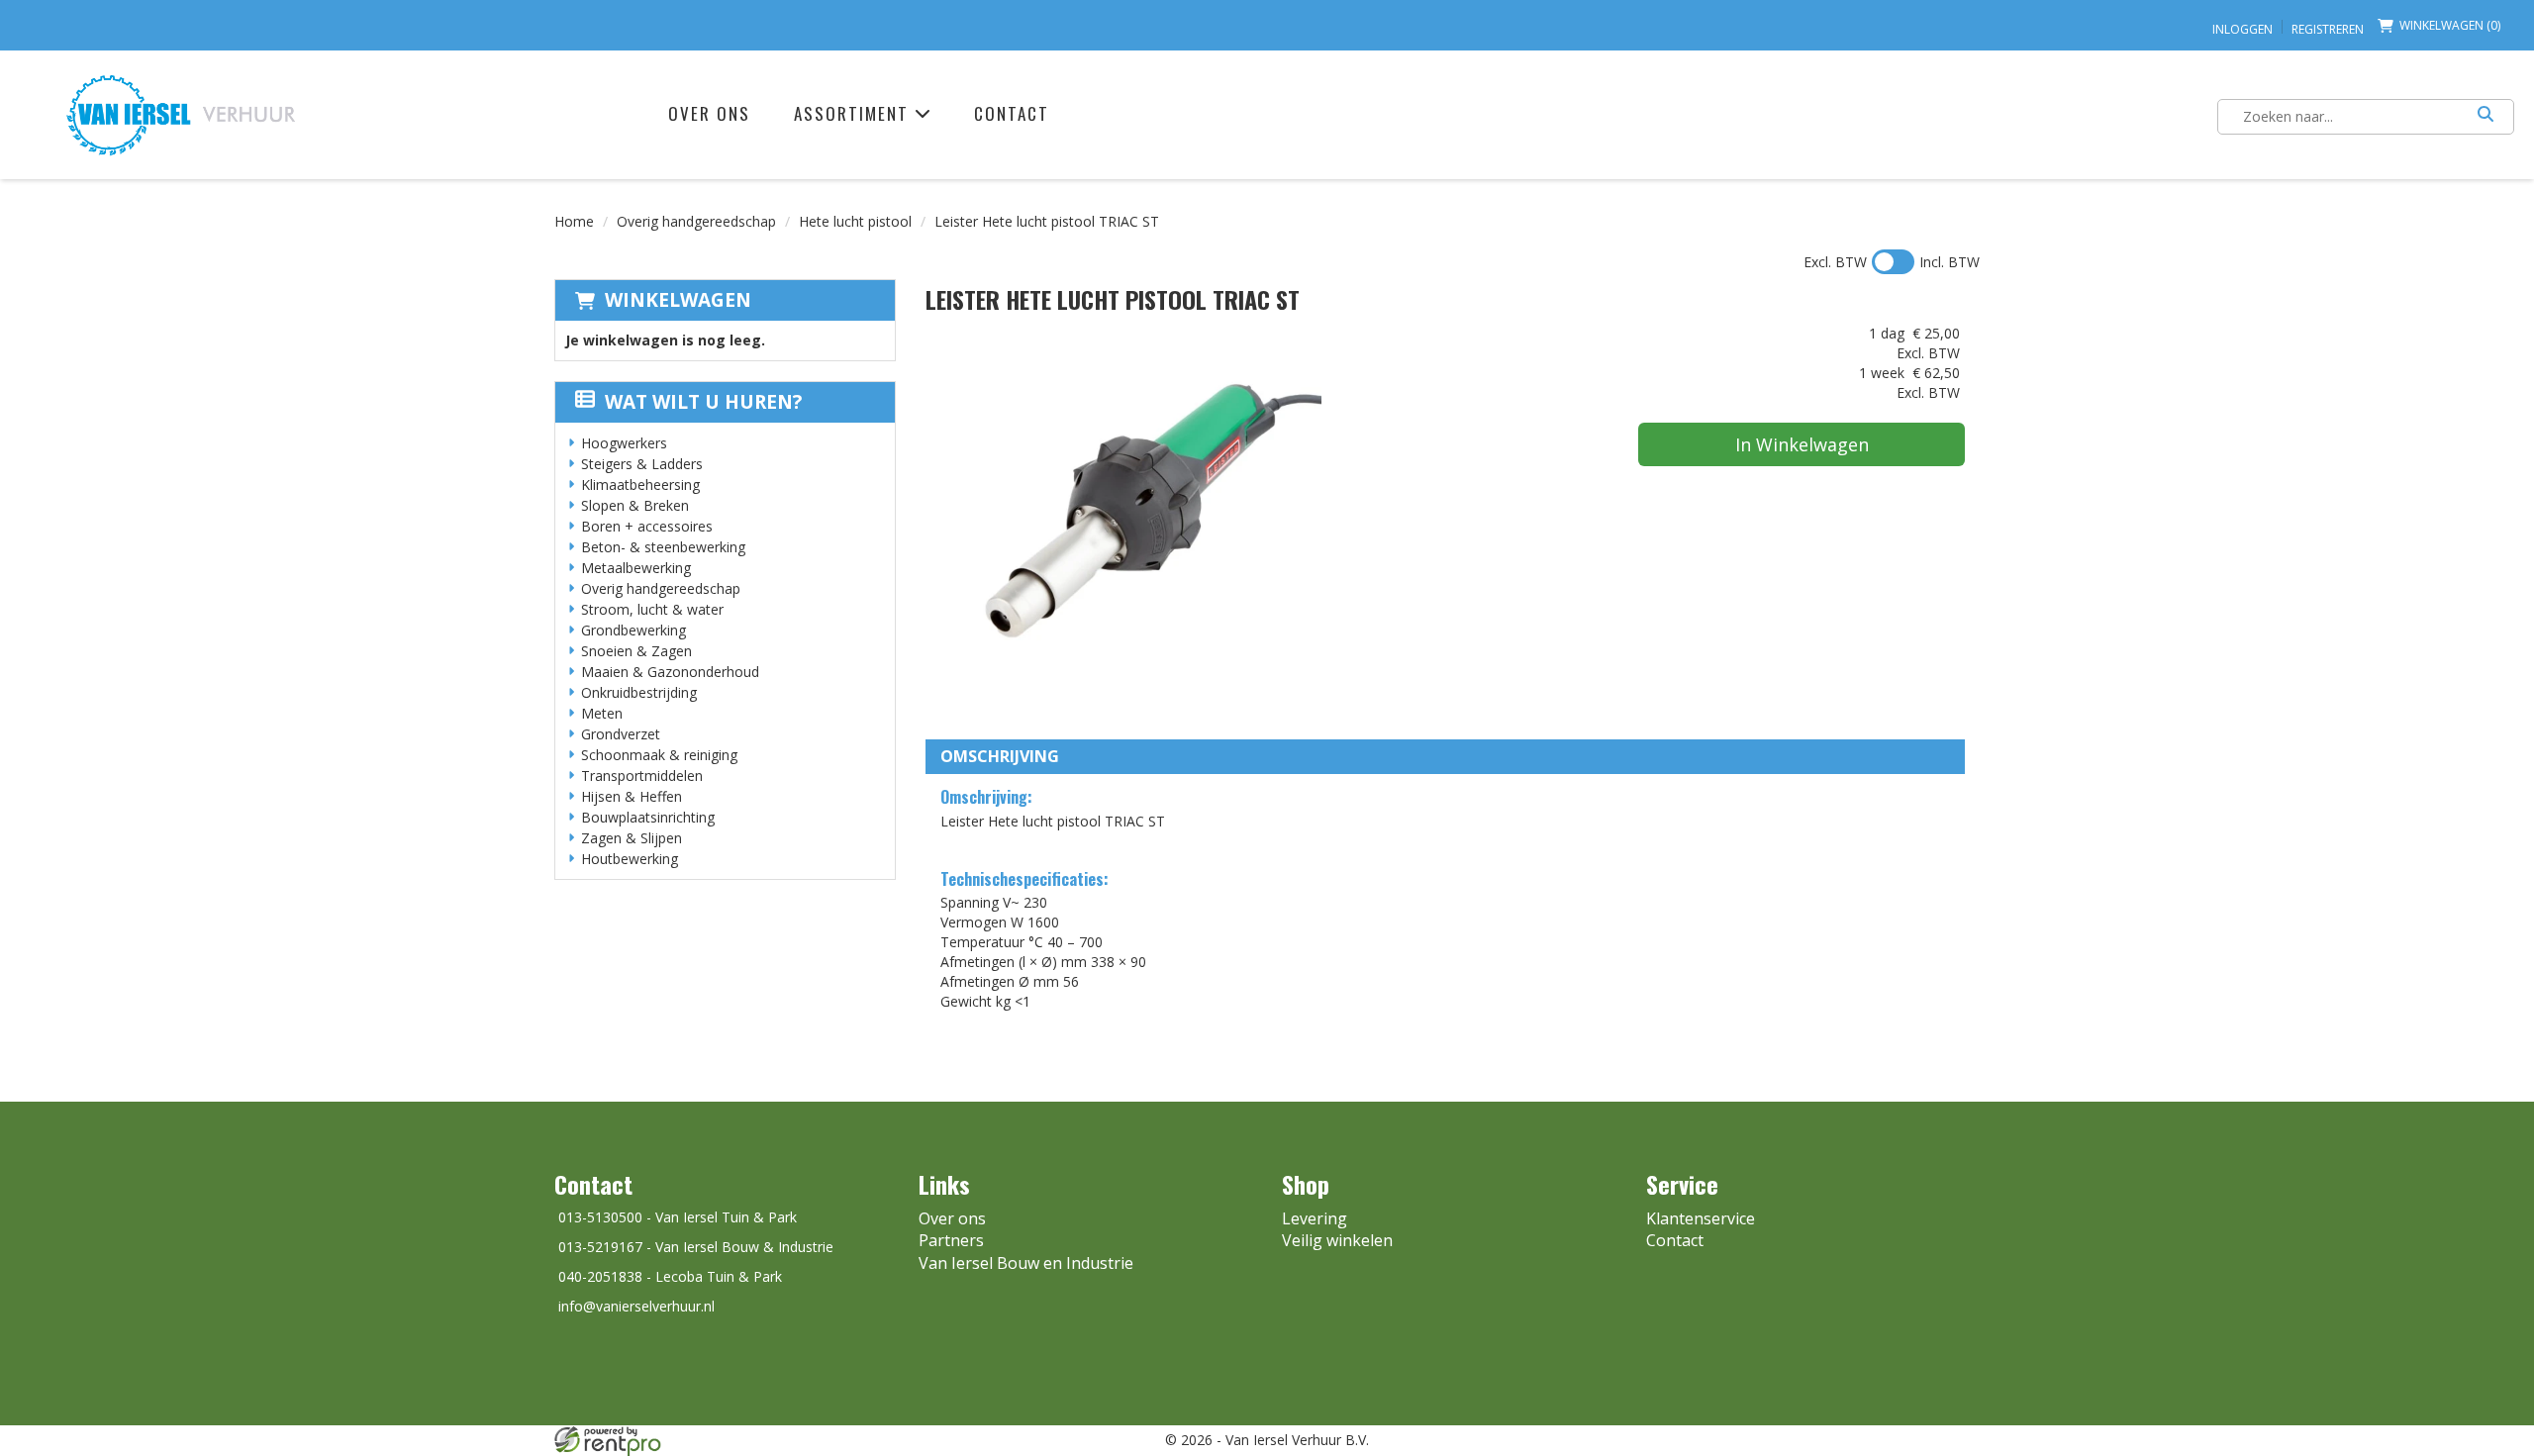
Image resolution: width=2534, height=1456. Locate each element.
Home (574, 221)
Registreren (2328, 29)
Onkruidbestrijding (639, 692)
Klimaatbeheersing (640, 485)
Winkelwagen (678, 300)
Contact (1012, 113)
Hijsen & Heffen (632, 796)
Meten (602, 713)
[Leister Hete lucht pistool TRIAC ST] (1123, 522)
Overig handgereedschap (696, 221)
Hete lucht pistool (855, 221)
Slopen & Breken (635, 505)
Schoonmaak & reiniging (659, 755)
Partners (951, 1240)
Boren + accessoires (647, 526)
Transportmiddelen (642, 776)
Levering (1315, 1218)
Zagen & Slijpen (632, 838)
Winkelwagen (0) (2450, 25)
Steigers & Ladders (642, 464)
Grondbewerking (633, 630)
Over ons (709, 113)
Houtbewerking (630, 859)
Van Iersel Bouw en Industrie (1026, 1263)
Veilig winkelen (1337, 1240)
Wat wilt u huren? (703, 402)
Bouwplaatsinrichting (648, 817)
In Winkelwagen (1802, 444)
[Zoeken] (2485, 117)
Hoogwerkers (624, 443)
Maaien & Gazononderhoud (670, 672)
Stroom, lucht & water (652, 609)
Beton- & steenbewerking (663, 547)
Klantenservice (1701, 1218)
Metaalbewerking (636, 568)
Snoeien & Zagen (636, 651)
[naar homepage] (181, 114)
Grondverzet (621, 734)
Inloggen (2242, 29)
